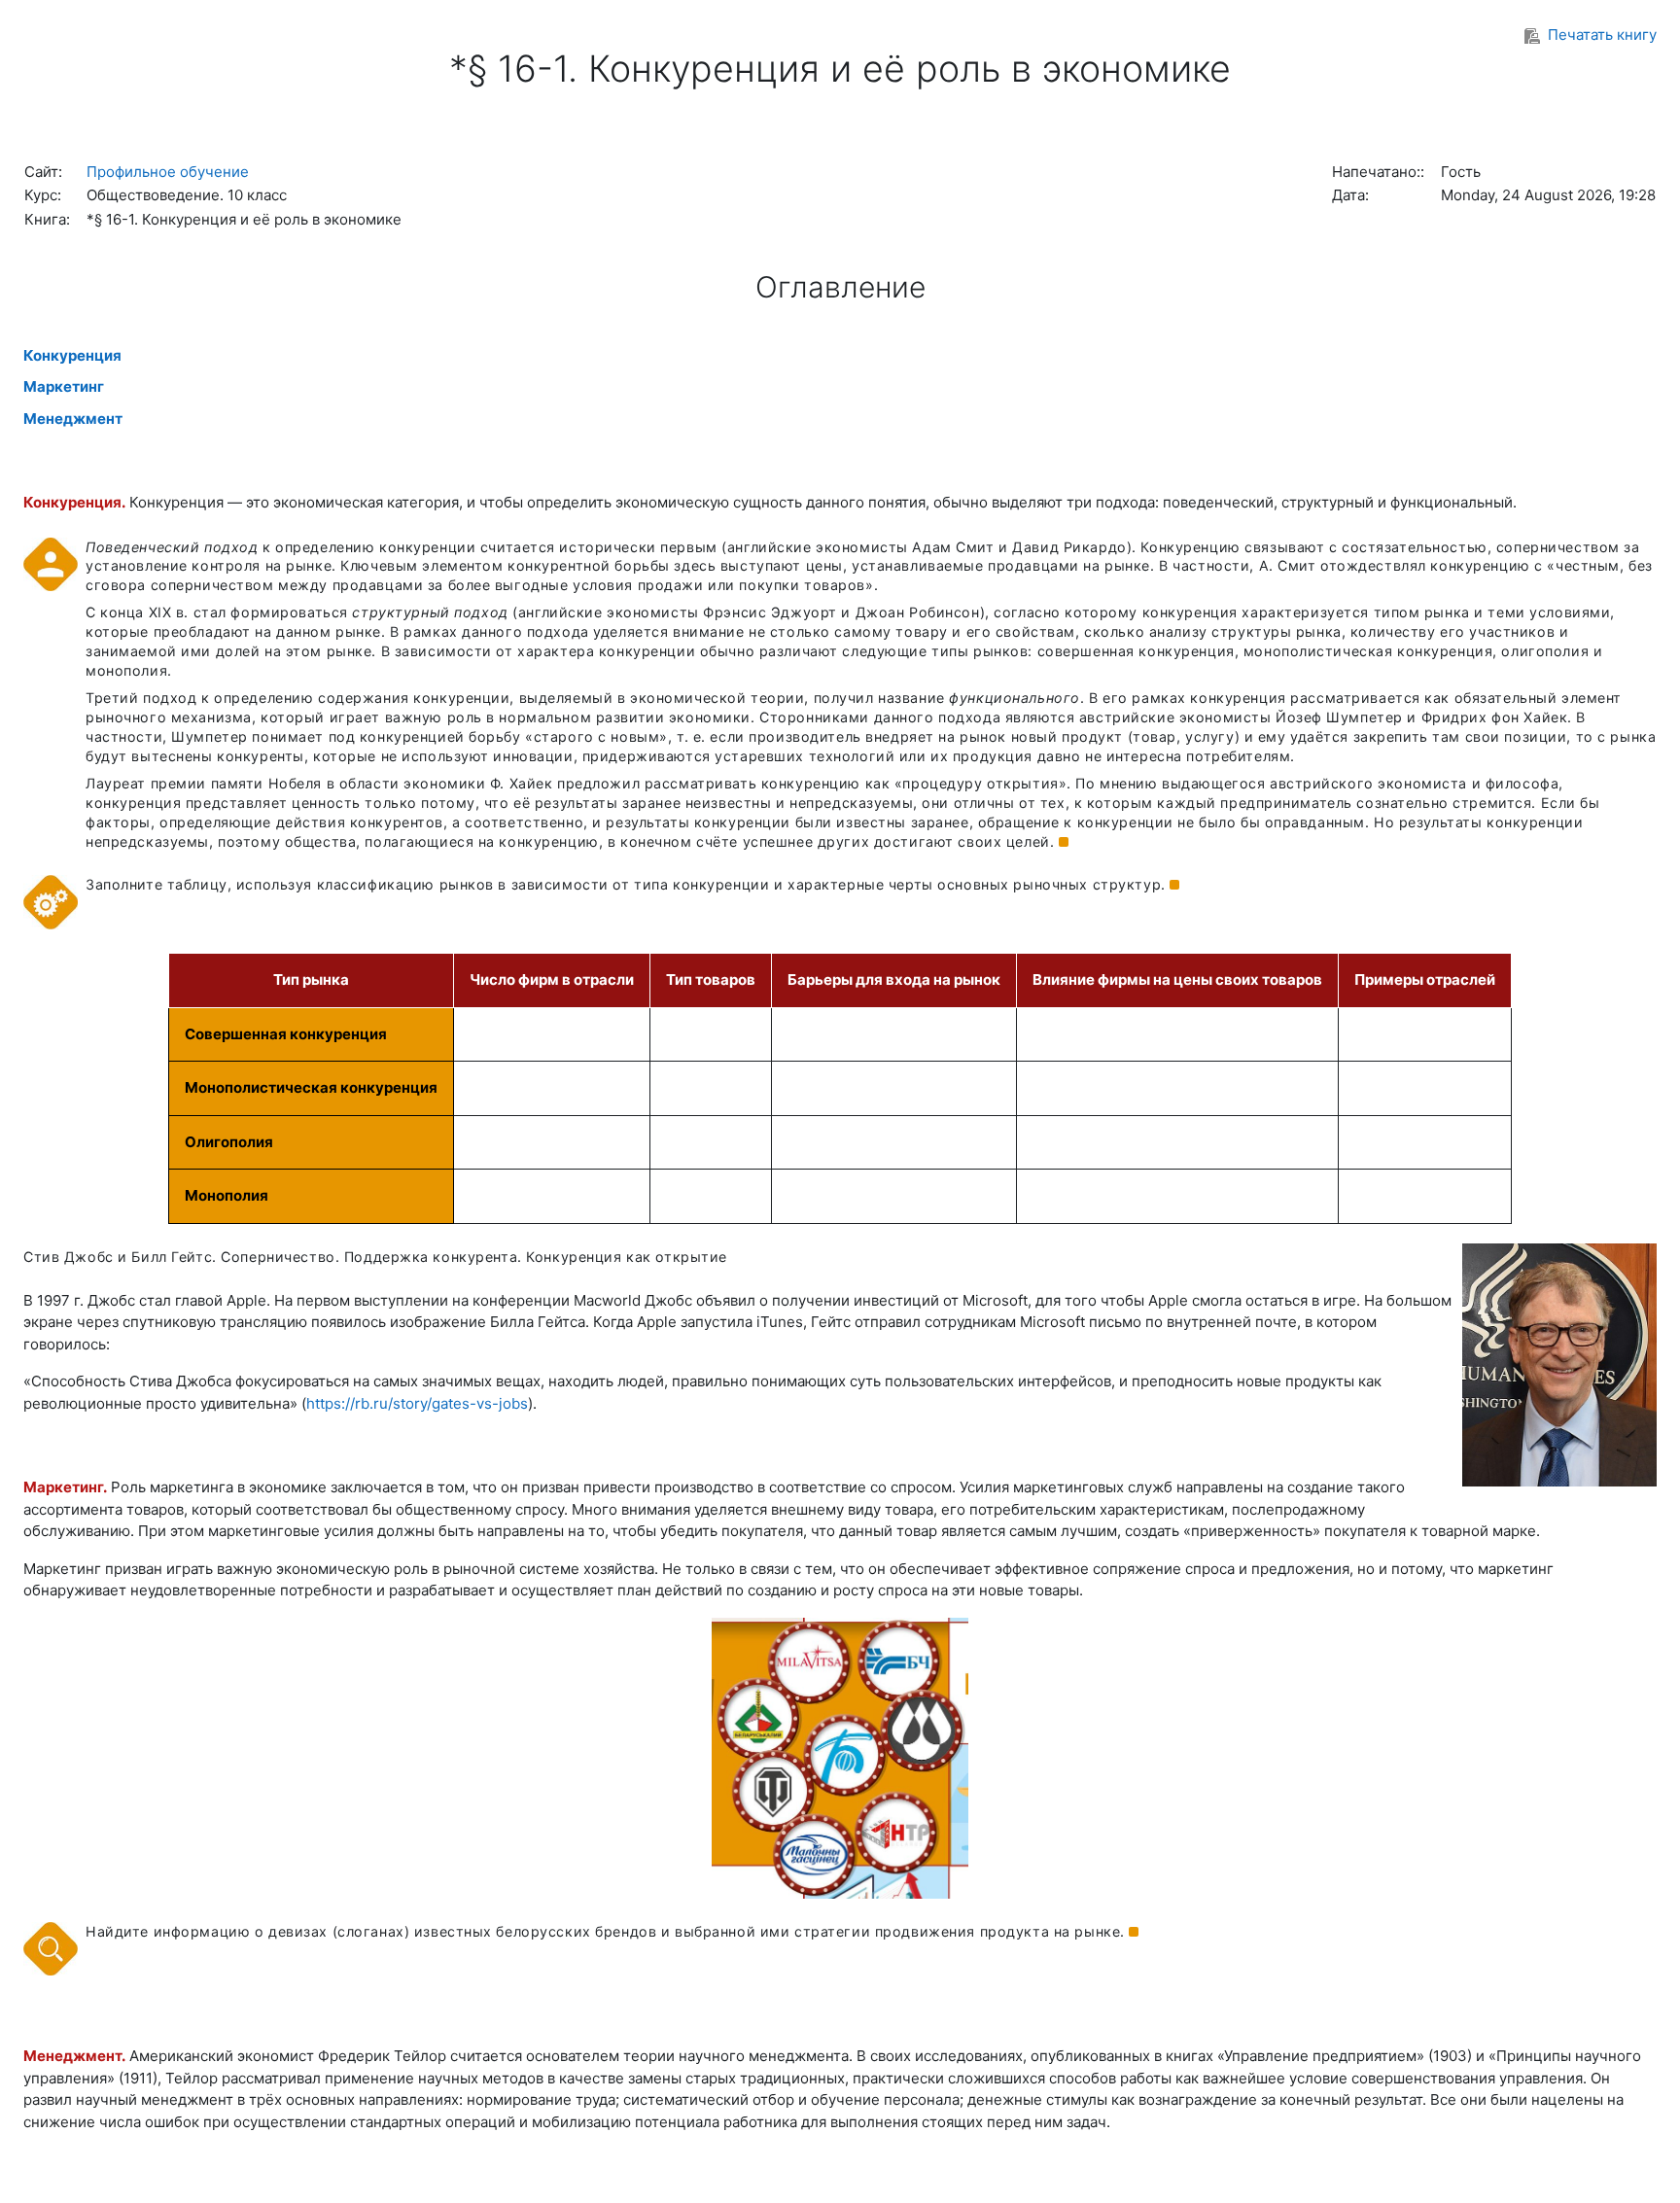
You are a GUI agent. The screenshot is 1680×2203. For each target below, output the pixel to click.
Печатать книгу (1602, 35)
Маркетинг (64, 386)
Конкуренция (72, 355)
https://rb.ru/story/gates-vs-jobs (417, 1403)
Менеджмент (73, 419)
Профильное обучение (168, 172)
